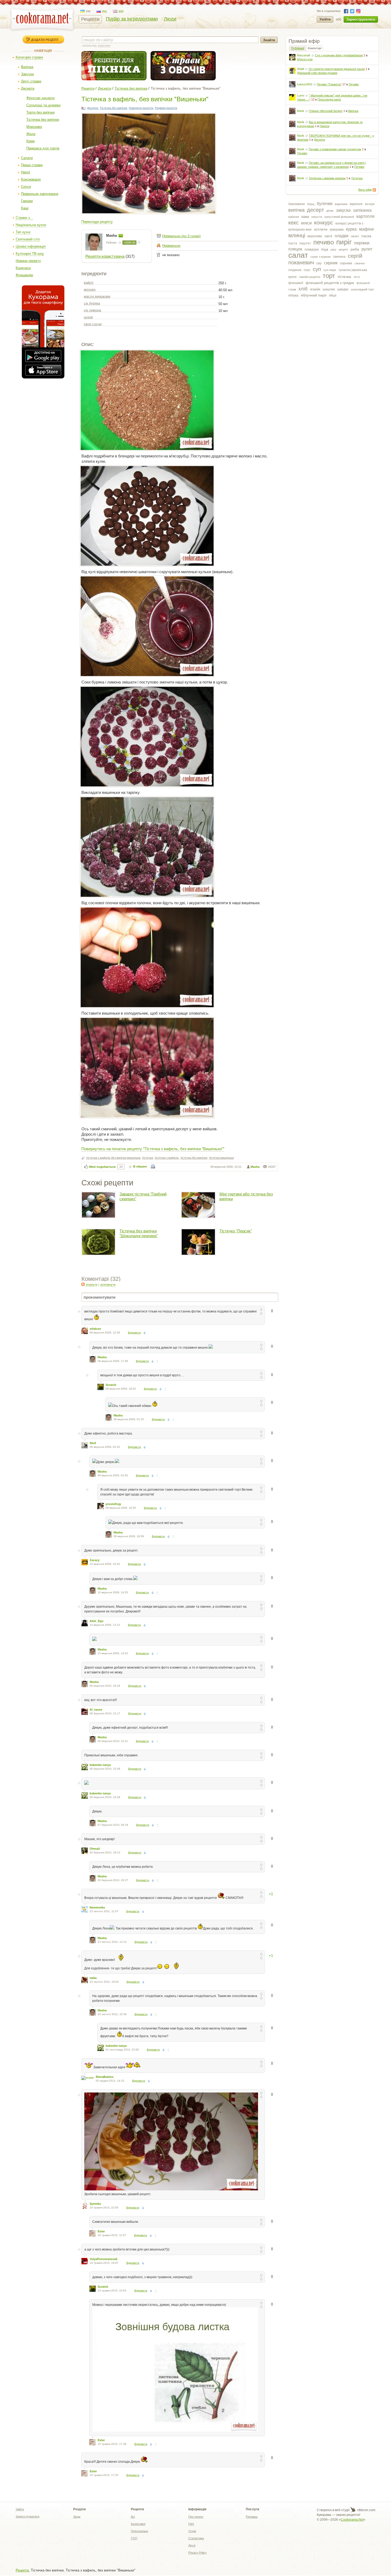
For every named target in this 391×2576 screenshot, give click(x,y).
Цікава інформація (31, 246)
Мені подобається (102, 1167)
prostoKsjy (113, 1504)
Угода (192, 2531)
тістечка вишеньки (221, 1158)
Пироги (325, 126)
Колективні (138, 2524)
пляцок (295, 249)
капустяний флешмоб (339, 217)
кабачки (294, 217)
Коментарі (315, 48)
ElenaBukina (105, 2077)
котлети (321, 229)
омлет (355, 236)
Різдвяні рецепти (166, 108)
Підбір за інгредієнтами (132, 19)
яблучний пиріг (314, 295)
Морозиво (34, 127)
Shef (93, 1443)
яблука (293, 295)
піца (325, 249)
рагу (334, 249)
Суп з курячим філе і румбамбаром (339, 55)
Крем (30, 141)
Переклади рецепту (97, 222)
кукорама (337, 230)
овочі (328, 236)
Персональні (139, 2531)
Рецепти (90, 19)
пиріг (344, 242)
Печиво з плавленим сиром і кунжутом (335, 149)
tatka (93, 1978)
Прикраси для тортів (43, 148)
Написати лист (121, 236)
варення (356, 204)
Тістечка (357, 178)
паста (293, 243)
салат (298, 255)
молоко (90, 289)
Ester (101, 2231)
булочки (325, 204)
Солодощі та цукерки (43, 105)
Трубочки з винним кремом (327, 178)
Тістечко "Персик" (236, 1231)
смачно (360, 263)
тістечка (344, 277)
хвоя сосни (93, 324)
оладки (342, 236)
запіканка (362, 210)
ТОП (134, 2538)
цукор (88, 317)
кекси (306, 223)
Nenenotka (97, 1907)
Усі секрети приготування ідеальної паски (337, 69)
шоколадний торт (362, 289)
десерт (315, 210)
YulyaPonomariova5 (103, 2259)
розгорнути (108, 1285)
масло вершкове (97, 296)
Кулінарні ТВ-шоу (30, 254)
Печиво (354, 84)
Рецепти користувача (105, 256)
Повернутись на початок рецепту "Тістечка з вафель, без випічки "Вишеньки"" (153, 1149)
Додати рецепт (45, 40)
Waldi (301, 69)
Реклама (252, 2517)
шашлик (329, 289)
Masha (112, 235)
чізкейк (315, 289)
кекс (294, 223)
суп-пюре (330, 270)
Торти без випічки (40, 112)
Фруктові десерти (40, 98)
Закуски (27, 74)
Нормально (171, 246)
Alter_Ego (97, 1621)
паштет (305, 243)
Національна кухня (31, 225)
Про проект (196, 2517)
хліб (303, 289)
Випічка (27, 67)
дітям (330, 211)
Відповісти (134, 1333)
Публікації (298, 48)
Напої (26, 172)
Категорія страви (29, 57)
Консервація (31, 179)
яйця (333, 295)
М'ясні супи (305, 59)
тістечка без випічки (194, 1158)
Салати (27, 158)
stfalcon (95, 1329)
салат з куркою (321, 257)
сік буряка (92, 303)
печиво (324, 242)
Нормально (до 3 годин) (181, 236)
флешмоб (296, 283)
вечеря (370, 204)
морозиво (315, 236)
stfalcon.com (366, 2510)
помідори (312, 249)
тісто (357, 277)
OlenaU (95, 1849)
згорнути (91, 1285)
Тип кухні (23, 232)
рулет (367, 249)
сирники (346, 263)
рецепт (344, 249)
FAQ (191, 2524)
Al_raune (96, 1710)
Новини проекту (28, 261)
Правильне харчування (40, 194)
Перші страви (32, 165)
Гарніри (27, 201)
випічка (296, 210)
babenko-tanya (100, 1765)
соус (307, 270)
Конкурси (23, 268)
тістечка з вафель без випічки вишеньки (113, 1158)
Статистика (196, 2538)
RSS (374, 190)
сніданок (295, 270)
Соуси (26, 187)
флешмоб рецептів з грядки (330, 283)
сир (319, 263)
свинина (339, 257)
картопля (365, 216)
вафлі (89, 283)
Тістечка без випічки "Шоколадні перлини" (139, 1233)
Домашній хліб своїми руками (317, 73)
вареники (341, 204)
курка (351, 229)
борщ (311, 204)
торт (329, 276)
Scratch (111, 1385)
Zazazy (95, 1560)
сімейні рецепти (310, 277)
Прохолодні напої (329, 99)
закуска (343, 210)
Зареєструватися (361, 19)
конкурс (324, 223)
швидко (343, 289)
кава (305, 216)
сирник (331, 263)
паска (366, 236)
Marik (301, 111)
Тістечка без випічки (43, 120)
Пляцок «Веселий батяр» (326, 111)
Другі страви (31, 81)
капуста (317, 217)
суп (317, 269)
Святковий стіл (28, 239)
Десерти (28, 88)
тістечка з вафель (167, 1158)
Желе (31, 134)
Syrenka (95, 2204)
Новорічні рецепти (141, 108)
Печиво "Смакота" (329, 84)
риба (355, 249)
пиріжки (362, 243)
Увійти (325, 19)
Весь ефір (365, 190)
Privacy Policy (197, 2553)
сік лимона (92, 310)
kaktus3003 (305, 84)
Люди (170, 19)
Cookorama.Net (352, 2520)
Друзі (192, 2545)
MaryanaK (304, 55)
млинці (297, 235)
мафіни (366, 229)
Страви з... (24, 218)
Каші (25, 208)
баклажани (297, 204)
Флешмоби (24, 275)
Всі (133, 2517)
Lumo (301, 95)
